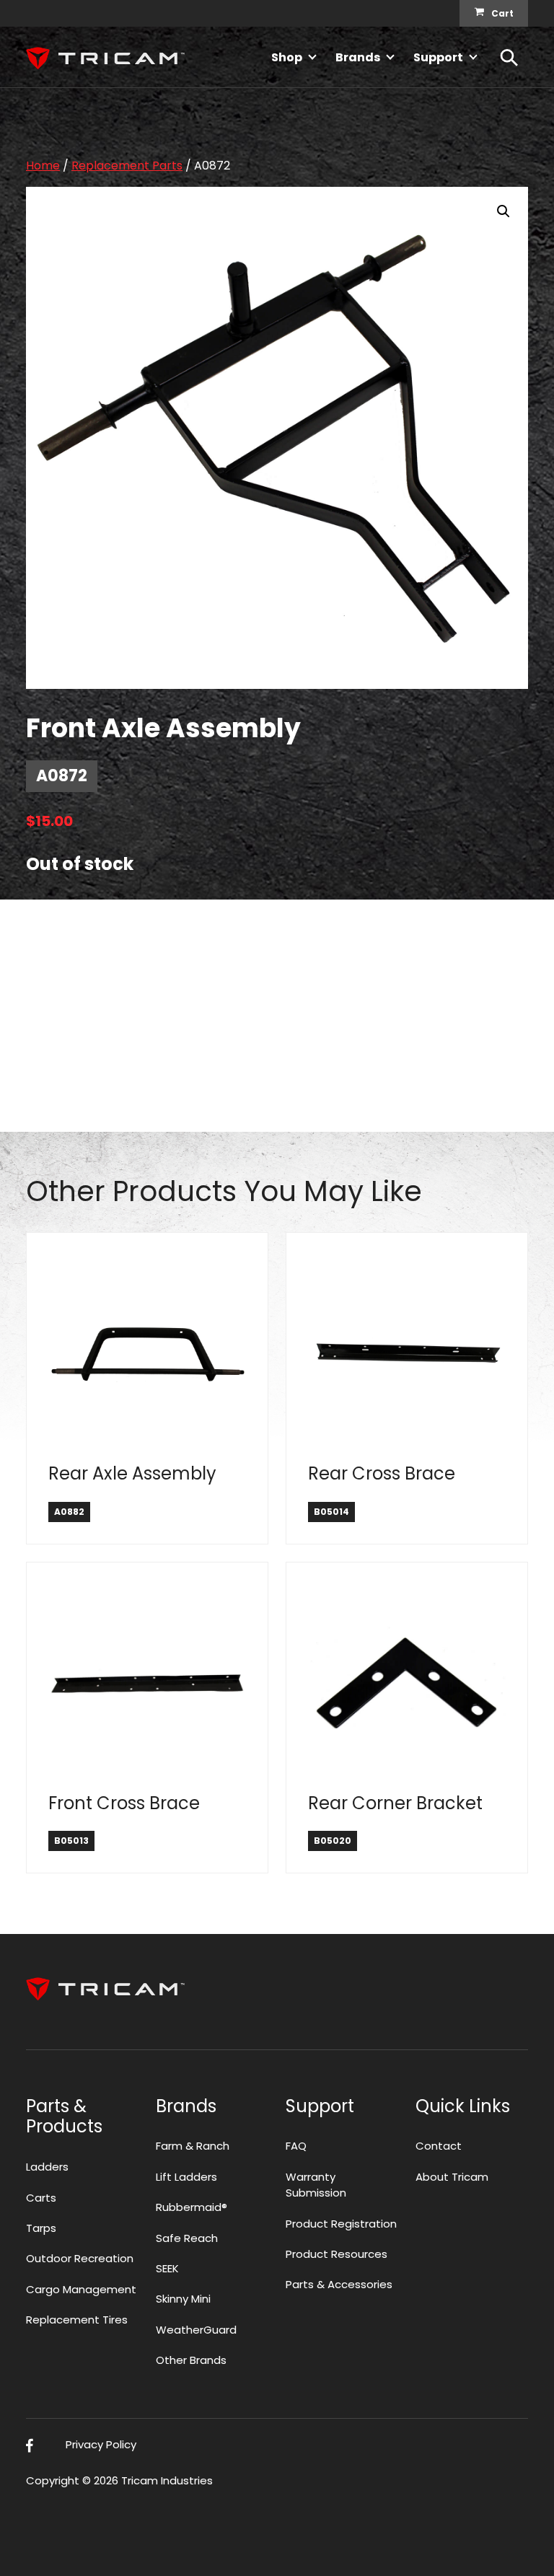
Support (438, 57)
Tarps (41, 2228)
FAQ (296, 2146)
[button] (504, 211)
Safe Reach (187, 2238)
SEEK (167, 2268)
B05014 (331, 1512)
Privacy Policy (101, 2444)
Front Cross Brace (124, 1803)
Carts (41, 2198)
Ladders (47, 2167)
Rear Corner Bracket (395, 1803)
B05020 (333, 1841)
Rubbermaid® (192, 2207)
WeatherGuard (196, 2330)
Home (43, 166)
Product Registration (341, 2224)
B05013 (71, 1841)
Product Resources (337, 2254)
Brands (358, 57)
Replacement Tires (77, 2320)
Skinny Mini (183, 2299)
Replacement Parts (127, 166)
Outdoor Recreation (80, 2258)
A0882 (69, 1512)
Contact (439, 2146)
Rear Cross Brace (382, 1473)
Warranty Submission (316, 2185)
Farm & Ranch (193, 2146)
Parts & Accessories (339, 2284)
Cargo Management (81, 2289)
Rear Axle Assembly (132, 1473)
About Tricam (452, 2177)
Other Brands (191, 2360)
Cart (502, 13)
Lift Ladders (186, 2177)
